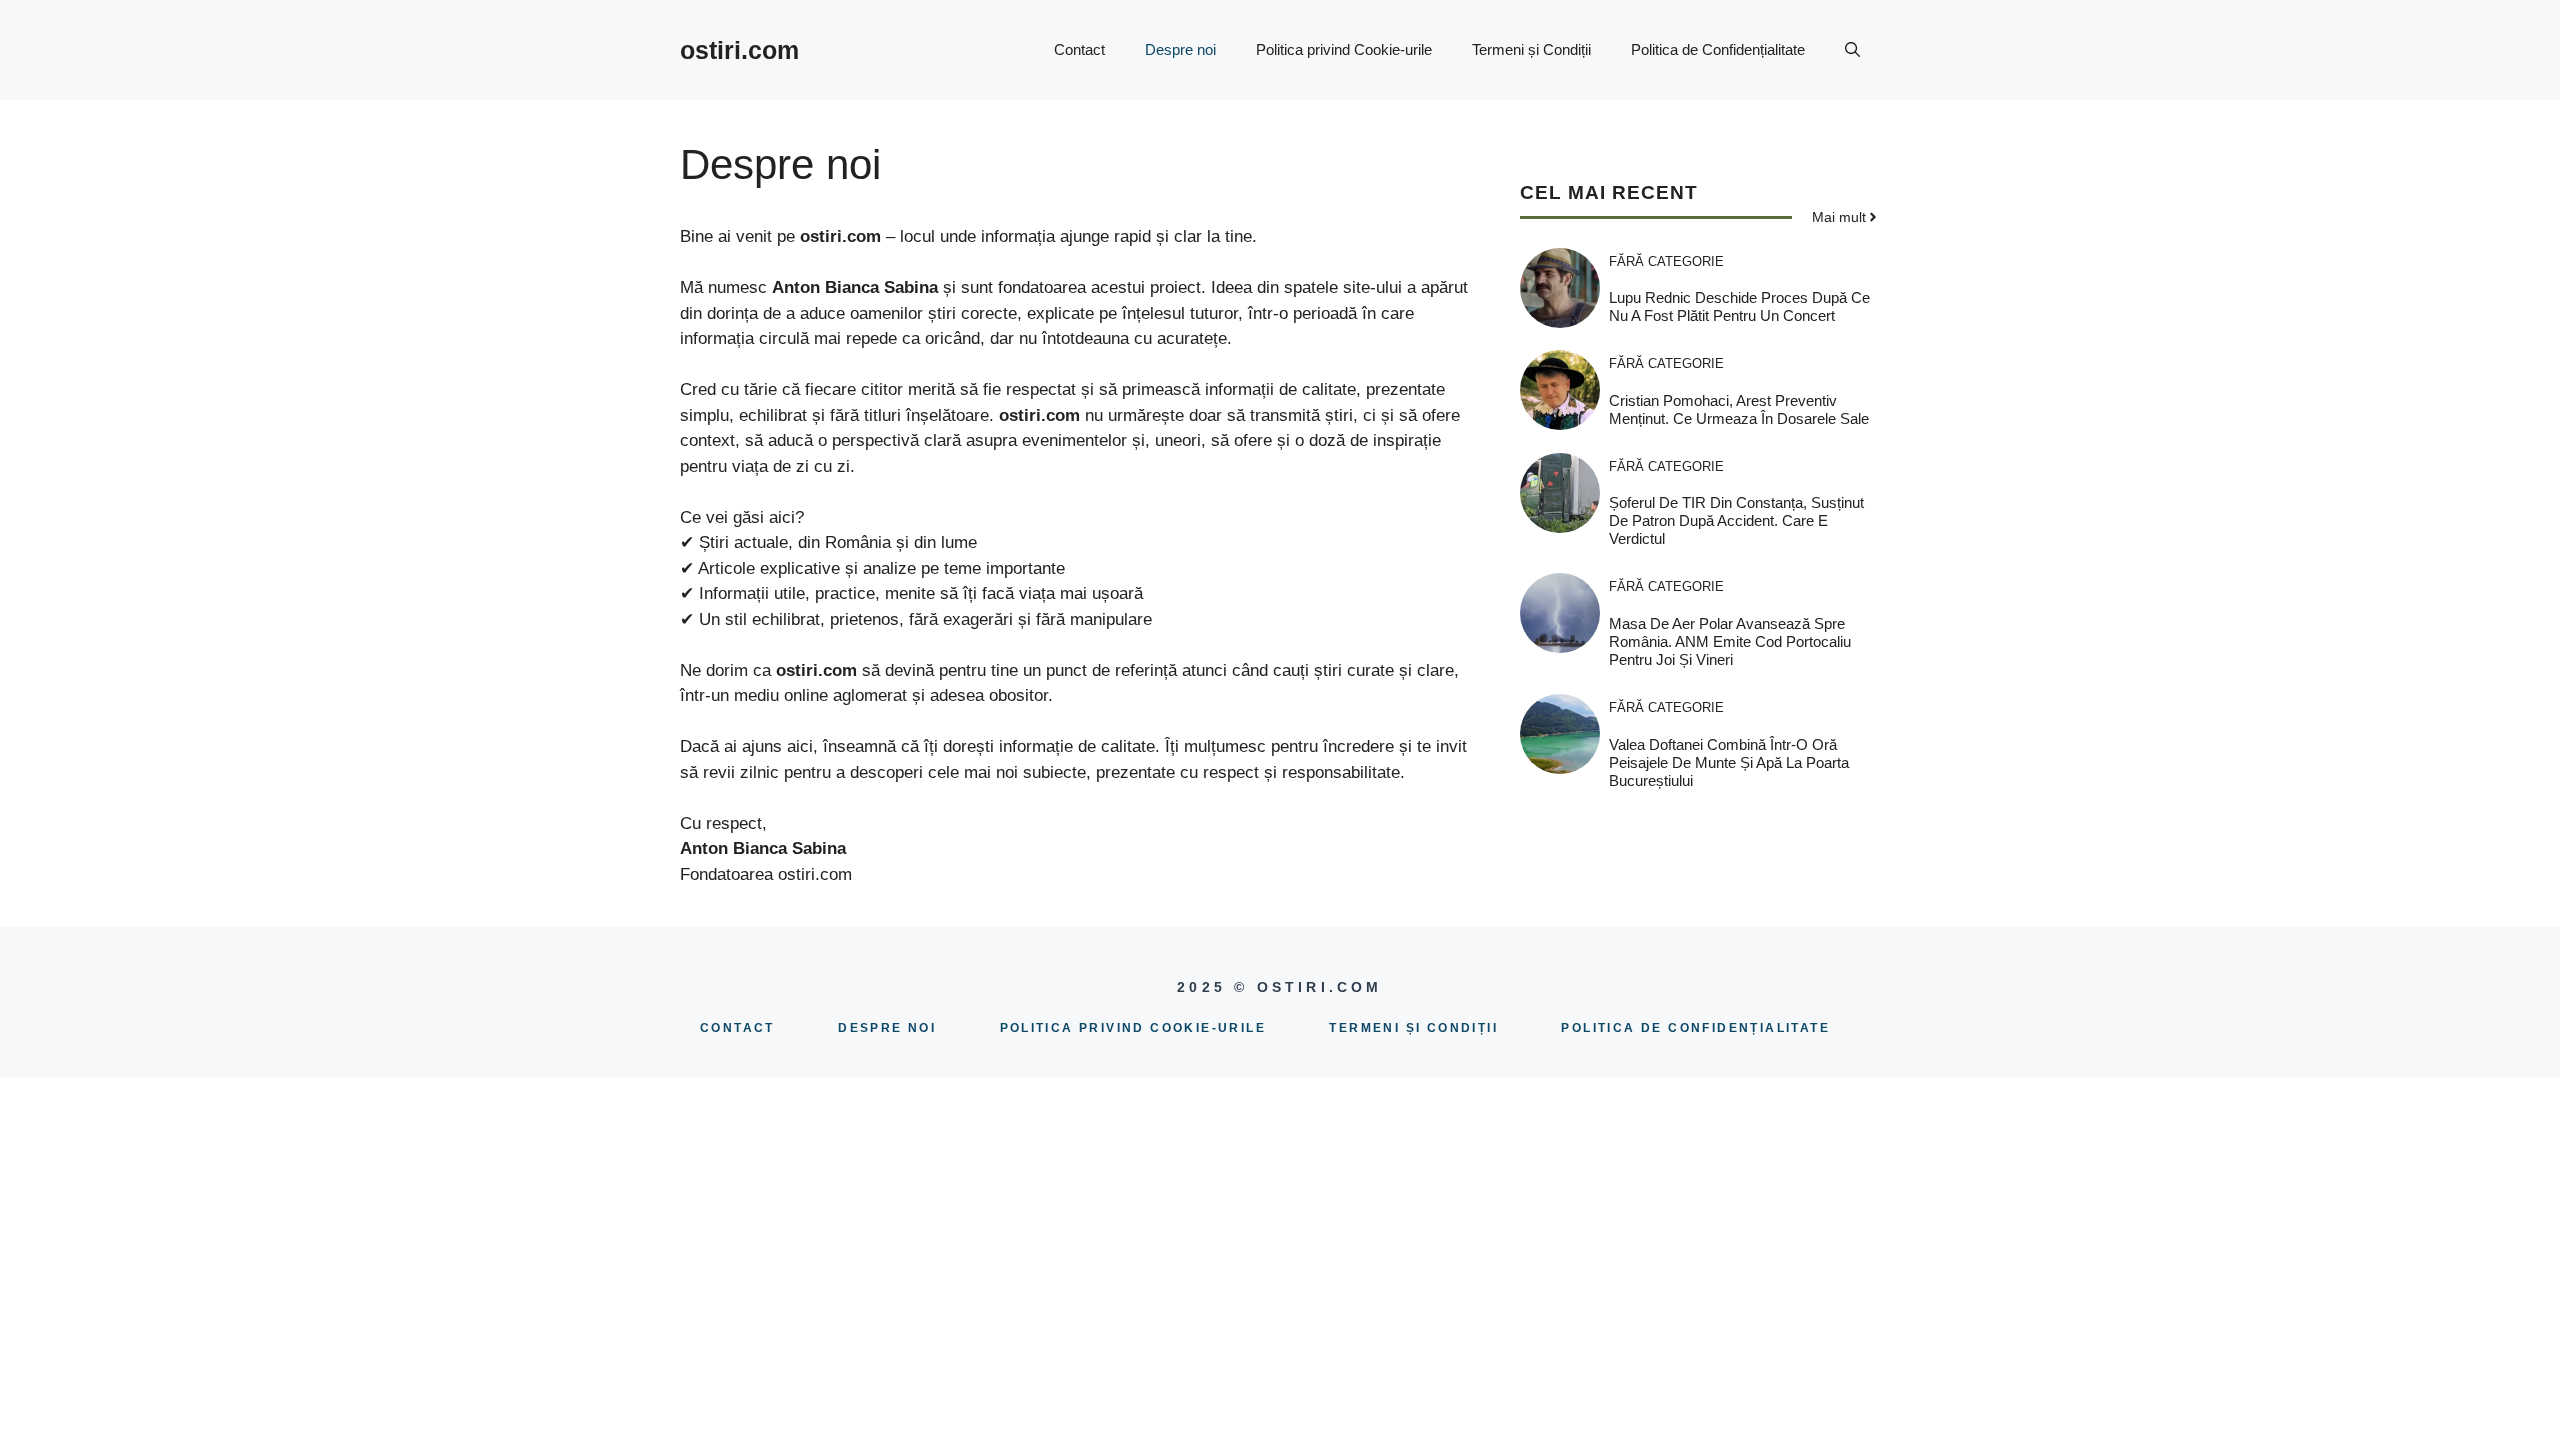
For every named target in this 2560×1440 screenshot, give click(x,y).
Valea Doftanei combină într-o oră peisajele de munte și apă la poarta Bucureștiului (1729, 762)
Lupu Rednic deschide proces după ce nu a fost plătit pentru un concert (1739, 306)
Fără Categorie (1666, 261)
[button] (1852, 50)
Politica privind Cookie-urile (1344, 49)
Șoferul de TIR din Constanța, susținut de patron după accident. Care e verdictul (1736, 520)
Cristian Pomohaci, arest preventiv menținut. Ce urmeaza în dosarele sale (1739, 409)
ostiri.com (739, 50)
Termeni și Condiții (1531, 49)
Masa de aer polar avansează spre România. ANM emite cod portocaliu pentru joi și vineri (1730, 641)
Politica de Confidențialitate (1718, 49)
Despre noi (1180, 49)
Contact (1079, 49)
